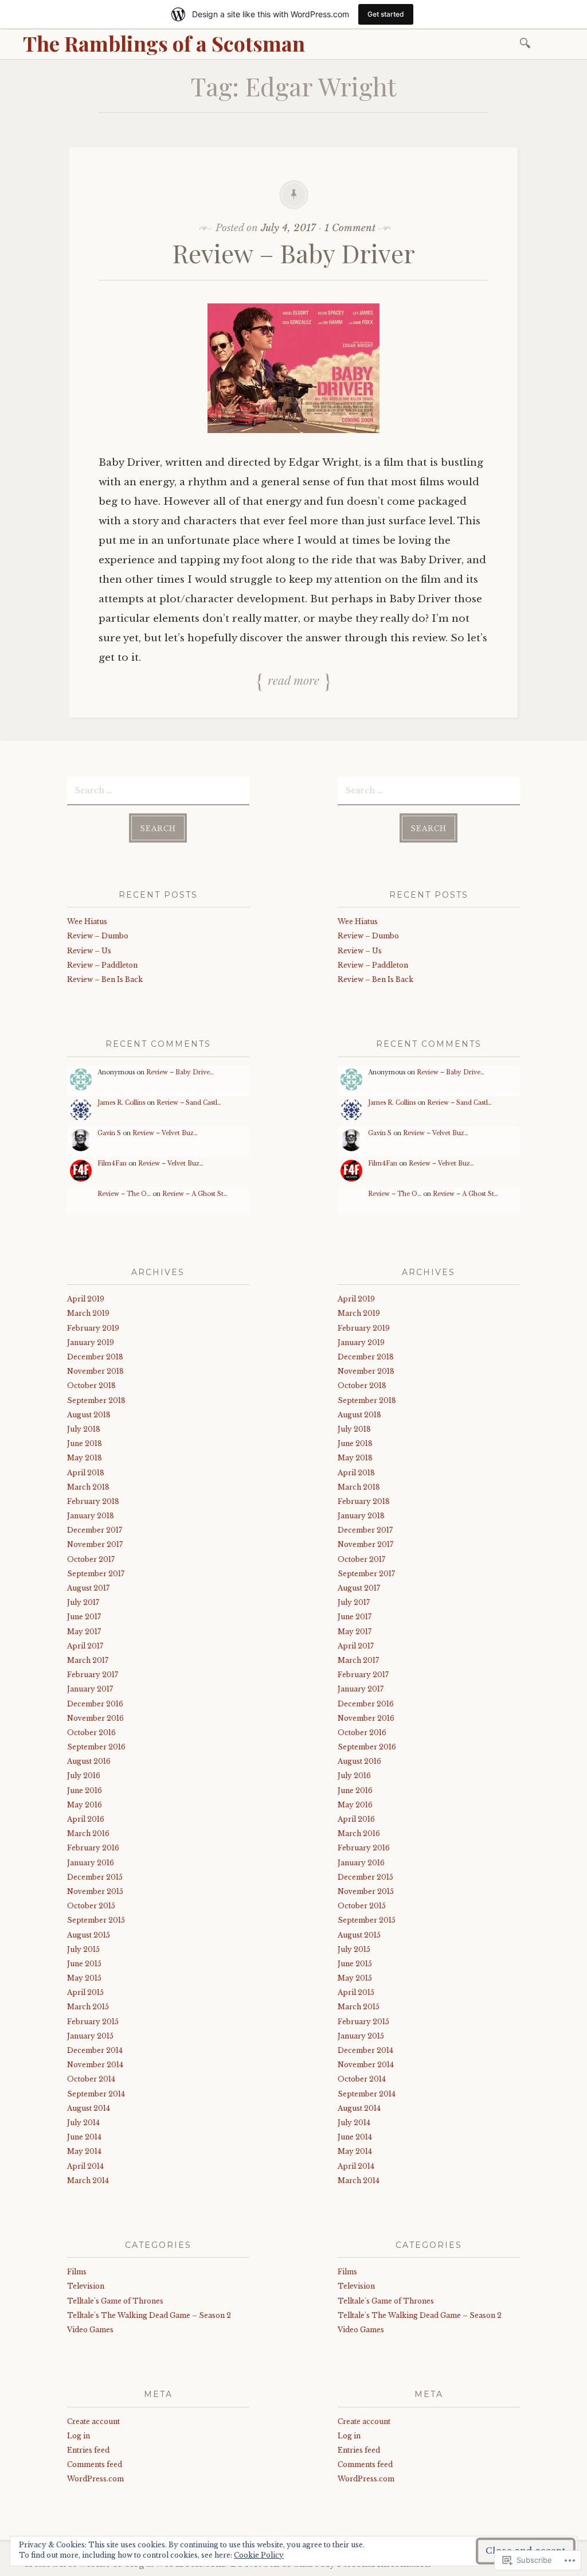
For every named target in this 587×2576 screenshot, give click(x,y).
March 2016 (88, 1833)
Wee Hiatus (87, 921)
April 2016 (86, 1819)
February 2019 (93, 1328)
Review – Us (89, 951)
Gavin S (109, 1133)
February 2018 (93, 1501)
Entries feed (88, 2450)
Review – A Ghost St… (195, 1194)
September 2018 (96, 1400)
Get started (386, 14)
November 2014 (95, 2065)
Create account (93, 2421)
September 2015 (96, 1920)
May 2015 (84, 1978)
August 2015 (89, 1935)
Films (77, 2272)
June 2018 (85, 1443)
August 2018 (89, 1415)
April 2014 (85, 2166)
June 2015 (84, 1964)
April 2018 (86, 1473)
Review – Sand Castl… (189, 1103)
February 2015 (93, 2022)
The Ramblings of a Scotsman (164, 43)
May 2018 (85, 1458)
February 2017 (93, 1675)
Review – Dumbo (98, 936)
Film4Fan (112, 1164)
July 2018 (84, 1429)
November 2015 (95, 1891)
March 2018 (88, 1487)
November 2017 (95, 1544)
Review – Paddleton (102, 965)
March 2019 (88, 1313)
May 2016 (85, 1805)
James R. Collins (121, 1103)
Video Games (90, 2330)
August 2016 (89, 1761)
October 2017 (91, 1559)
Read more (293, 680)
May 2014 (84, 2151)
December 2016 (95, 1704)
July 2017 (83, 1602)
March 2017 (88, 1660)
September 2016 (96, 1747)
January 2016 (91, 1863)
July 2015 (83, 1949)
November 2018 (95, 1371)
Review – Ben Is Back (105, 979)
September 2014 (96, 2094)
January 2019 (91, 1342)
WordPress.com (95, 2479)
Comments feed (95, 2464)
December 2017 (95, 1530)
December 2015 (95, 1877)
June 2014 (84, 2137)
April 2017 (85, 1646)
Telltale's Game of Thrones (115, 2301)
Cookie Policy (259, 2555)
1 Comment (350, 228)
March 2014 (88, 2181)
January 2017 (90, 1689)
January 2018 (91, 1516)
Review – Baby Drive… (180, 1072)
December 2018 (95, 1357)
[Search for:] (527, 42)
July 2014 (83, 2123)
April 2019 (86, 1299)
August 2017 (88, 1588)
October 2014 (91, 2079)
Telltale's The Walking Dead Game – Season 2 (149, 2315)
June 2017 (84, 1617)
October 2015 (91, 1906)
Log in (79, 2436)
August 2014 (89, 2108)
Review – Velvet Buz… (165, 1133)
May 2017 (84, 1632)
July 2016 (84, 1776)
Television (86, 2286)
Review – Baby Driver (294, 253)
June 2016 (85, 1790)
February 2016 (93, 1848)
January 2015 (90, 2036)
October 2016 (91, 1733)
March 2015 (88, 2007)
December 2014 (95, 2050)
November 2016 (95, 1718)
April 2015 (85, 1992)
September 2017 (96, 1574)
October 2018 (91, 1386)
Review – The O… (124, 1194)
